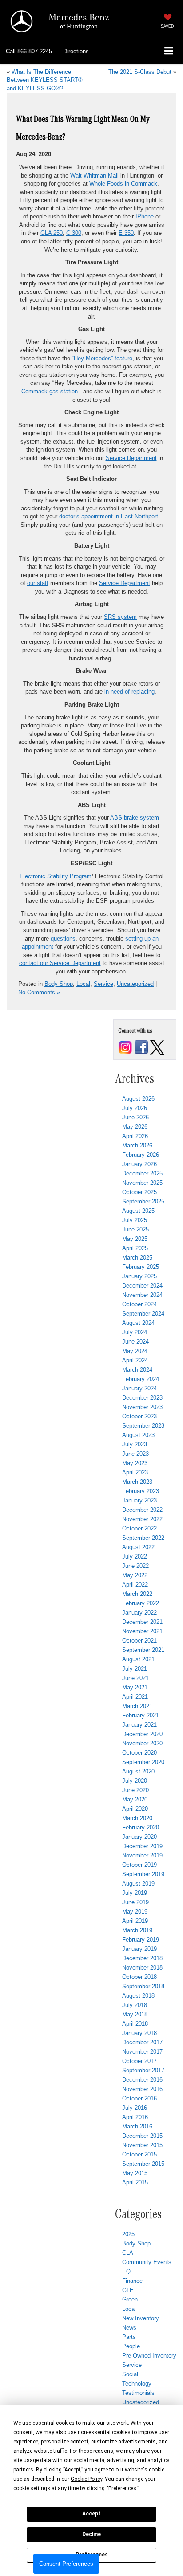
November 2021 (142, 1631)
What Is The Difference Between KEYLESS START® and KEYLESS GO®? (45, 80)
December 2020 (142, 1734)
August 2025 (138, 1211)
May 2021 (135, 1687)
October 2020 (139, 1753)
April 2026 (135, 1136)
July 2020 (135, 1781)
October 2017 (139, 2061)
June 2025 (135, 1229)
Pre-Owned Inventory (149, 2356)
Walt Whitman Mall (94, 176)
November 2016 (142, 2089)
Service (103, 984)
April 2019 (135, 1921)
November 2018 (142, 1968)
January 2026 (139, 1164)
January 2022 (139, 1613)
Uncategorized (135, 984)
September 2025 (143, 1201)
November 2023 (142, 1407)
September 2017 (143, 2070)
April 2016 (135, 2117)
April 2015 (135, 2182)
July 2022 (135, 1557)
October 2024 (139, 1304)
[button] (29, 52)
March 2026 (137, 1145)
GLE (128, 2290)
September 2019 (143, 1874)
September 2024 (143, 1314)
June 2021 (135, 1678)
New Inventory (141, 2318)
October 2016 (139, 2098)
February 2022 (141, 1603)
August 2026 (138, 1099)
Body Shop (59, 984)
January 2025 (139, 1276)
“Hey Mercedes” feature (102, 358)
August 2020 (138, 1771)
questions (63, 939)
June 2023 (135, 1454)
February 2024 (141, 1379)
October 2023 (139, 1416)
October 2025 (139, 1192)
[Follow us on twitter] (157, 1047)
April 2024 (135, 1360)
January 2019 (139, 1949)
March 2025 (137, 1258)
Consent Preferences (66, 2564)
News (129, 2328)
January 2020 (139, 1837)
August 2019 (138, 1884)
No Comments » (39, 992)
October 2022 (139, 1528)
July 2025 (135, 1220)
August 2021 (138, 1659)
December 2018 (142, 1958)
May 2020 (135, 1799)
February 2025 (141, 1267)
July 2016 (135, 2108)
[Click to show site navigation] (169, 52)
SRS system (120, 617)
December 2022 (142, 1510)
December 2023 (142, 1398)
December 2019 (142, 1846)
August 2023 (138, 1435)
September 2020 (143, 1762)
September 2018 (143, 1986)
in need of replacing (129, 692)
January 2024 (139, 1388)
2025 (128, 2234)
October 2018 (139, 1977)
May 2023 (135, 1463)
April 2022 (135, 1585)
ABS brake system (135, 818)
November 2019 (142, 1855)
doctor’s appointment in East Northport (109, 516)
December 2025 (142, 1173)
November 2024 (142, 1295)
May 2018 (135, 2014)
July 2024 (135, 1332)
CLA (128, 2253)
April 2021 (135, 1697)
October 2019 (139, 1865)
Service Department (131, 458)
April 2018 (135, 2024)
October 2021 (139, 1641)
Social (130, 2374)
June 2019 (135, 1902)
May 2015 (135, 2173)
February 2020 (141, 1827)
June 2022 (135, 1566)
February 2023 (141, 1491)
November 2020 (142, 1743)
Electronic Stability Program (56, 876)
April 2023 (135, 1472)
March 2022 (137, 1594)
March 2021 (137, 1706)
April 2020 (135, 1809)
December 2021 (142, 1622)
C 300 (74, 233)
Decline (91, 2534)
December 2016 (142, 2080)
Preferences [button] (122, 2488)
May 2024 (135, 1351)
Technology (137, 2384)
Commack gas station (50, 391)
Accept (91, 2514)
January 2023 (139, 1500)
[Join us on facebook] (141, 1047)
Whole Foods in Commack (123, 184)
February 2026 (141, 1155)
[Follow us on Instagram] (125, 1047)
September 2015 (143, 2164)
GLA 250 (52, 233)
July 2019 (135, 1893)
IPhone (145, 216)
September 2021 (143, 1650)
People (131, 2346)
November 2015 (142, 2145)
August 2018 (138, 1996)
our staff (38, 583)
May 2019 (135, 1912)
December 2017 (142, 2042)
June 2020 (135, 1790)
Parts (129, 2337)
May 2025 (135, 1239)
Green (130, 2299)
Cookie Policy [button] (86, 2479)
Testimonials (138, 2393)
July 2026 (135, 1108)
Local (83, 984)
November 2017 (142, 2052)
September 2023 (143, 1426)
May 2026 (135, 1127)
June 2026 (135, 1117)
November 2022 (142, 1519)
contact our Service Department (60, 963)
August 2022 (138, 1547)
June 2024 (135, 1342)
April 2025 (135, 1248)
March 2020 (137, 1818)
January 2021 (139, 1725)
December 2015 (142, 2136)
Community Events (147, 2262)
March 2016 (137, 2126)
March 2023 (137, 1482)
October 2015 (139, 2154)
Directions (76, 51)
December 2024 (142, 1286)
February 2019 (141, 1940)
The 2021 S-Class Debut (140, 72)
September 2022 (143, 1538)
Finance (132, 2281)
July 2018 (135, 2005)
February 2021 (141, 1715)
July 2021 (135, 1669)
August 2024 (138, 1323)
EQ (126, 2271)
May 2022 (135, 1575)
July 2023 (135, 1444)
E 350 (126, 233)
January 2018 (139, 2033)
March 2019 (137, 1930)
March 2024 (137, 1370)
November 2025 (142, 1183)
